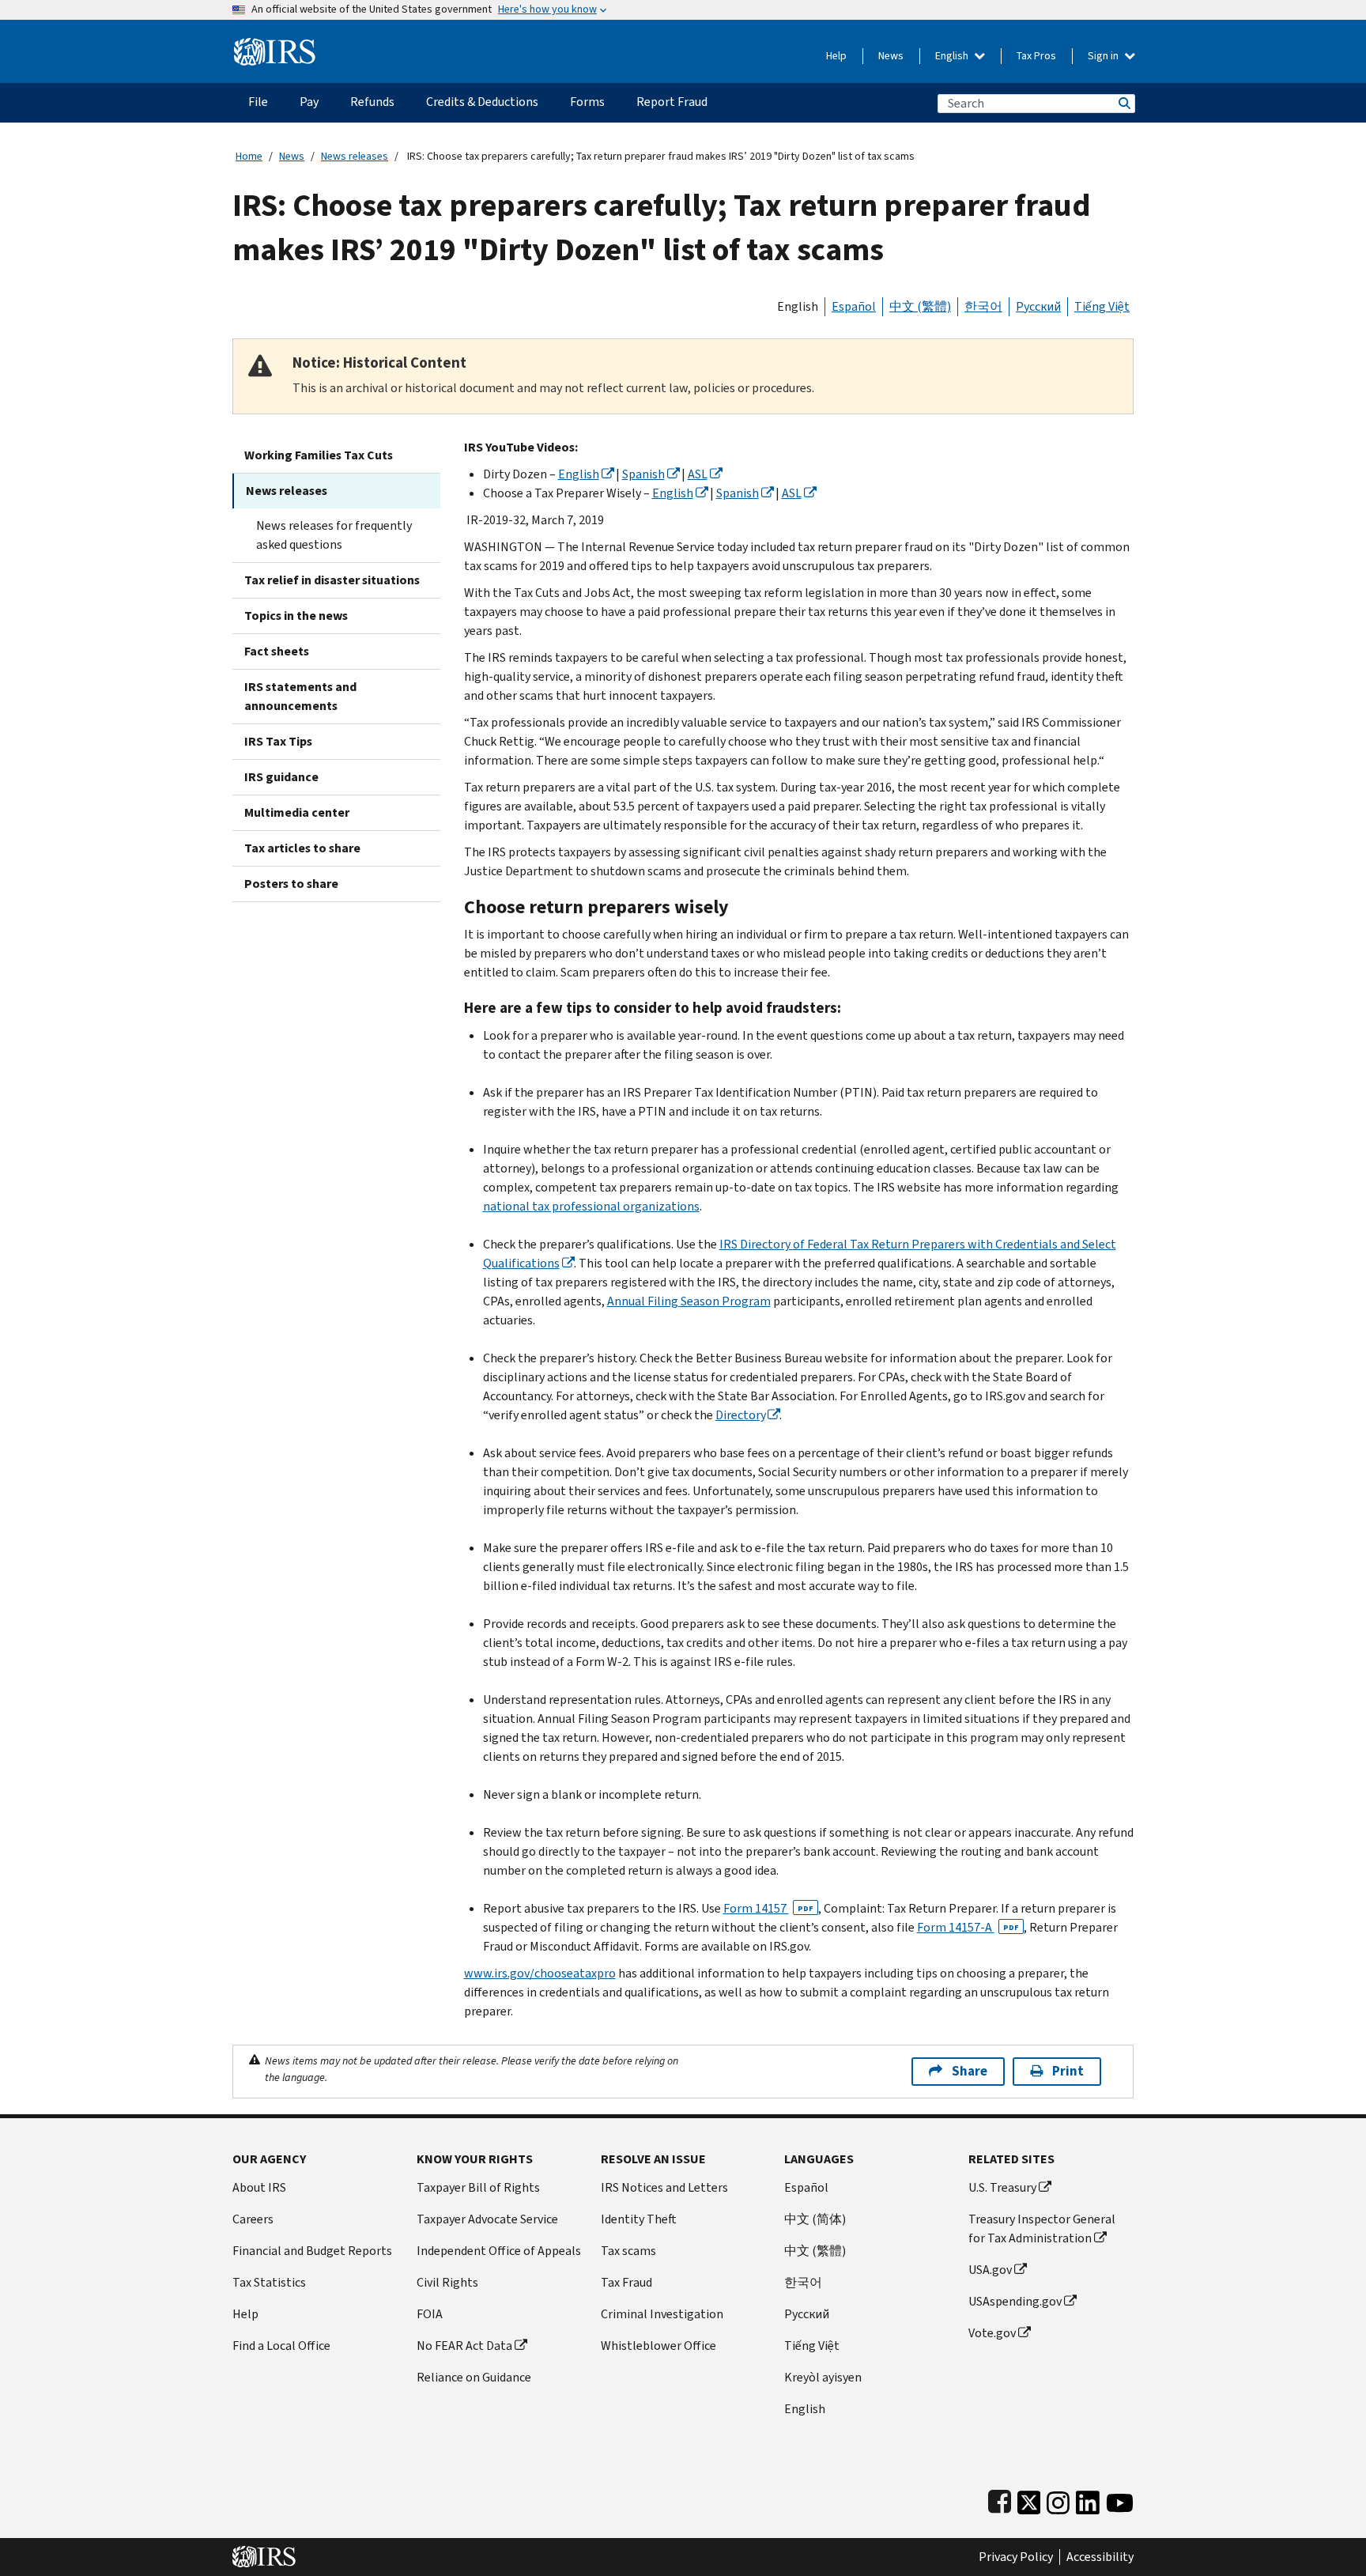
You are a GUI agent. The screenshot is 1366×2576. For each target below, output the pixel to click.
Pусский (807, 2314)
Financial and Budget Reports (312, 2251)
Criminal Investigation (662, 2314)
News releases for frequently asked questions (334, 535)
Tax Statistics (269, 2282)
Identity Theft (639, 2219)
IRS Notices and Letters (664, 2187)
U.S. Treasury (1002, 2187)
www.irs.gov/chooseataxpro (540, 1973)
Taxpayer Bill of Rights (478, 2187)
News (891, 56)
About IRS (259, 2187)
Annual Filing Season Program (689, 1301)
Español (854, 306)
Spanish (643, 474)
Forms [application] (587, 102)
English (953, 56)
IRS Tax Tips (278, 741)
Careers (253, 2219)
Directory (740, 1415)
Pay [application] (309, 102)
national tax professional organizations (591, 1206)
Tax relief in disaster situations (332, 580)
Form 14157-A (968, 1927)
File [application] (258, 102)
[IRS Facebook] (1000, 2499)
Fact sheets (277, 651)
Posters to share (291, 884)
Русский (1038, 306)
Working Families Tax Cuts (319, 455)
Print (1068, 2071)
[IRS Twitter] (1029, 2499)
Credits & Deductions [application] (482, 102)
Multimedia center (297, 812)
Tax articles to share (302, 848)
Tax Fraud (626, 2282)
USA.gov (990, 2270)
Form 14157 (768, 1908)
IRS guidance (281, 777)
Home (249, 156)
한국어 (983, 306)
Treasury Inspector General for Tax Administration (1042, 2229)
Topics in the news (296, 616)
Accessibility (1100, 2557)
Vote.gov (992, 2333)
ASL (698, 474)
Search (1123, 103)
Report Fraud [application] (672, 102)
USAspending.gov (1015, 2301)
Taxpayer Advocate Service (487, 2219)
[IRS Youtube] (1120, 2499)
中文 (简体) (815, 2219)
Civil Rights (447, 2282)
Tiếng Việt (1102, 306)
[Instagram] (1058, 2499)
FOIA (430, 2314)
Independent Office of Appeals (499, 2251)
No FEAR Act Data (464, 2346)
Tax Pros (1036, 56)
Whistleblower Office (658, 2346)
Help (836, 56)
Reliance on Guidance (474, 2377)
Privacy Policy (1016, 2557)
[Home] (275, 45)
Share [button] (970, 2071)
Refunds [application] (372, 102)
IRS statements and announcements (300, 696)
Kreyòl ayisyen (823, 2377)
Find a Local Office (281, 2346)
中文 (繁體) (920, 306)
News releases (355, 156)
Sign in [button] (1104, 56)
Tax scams (628, 2251)
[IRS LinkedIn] (1088, 2499)
